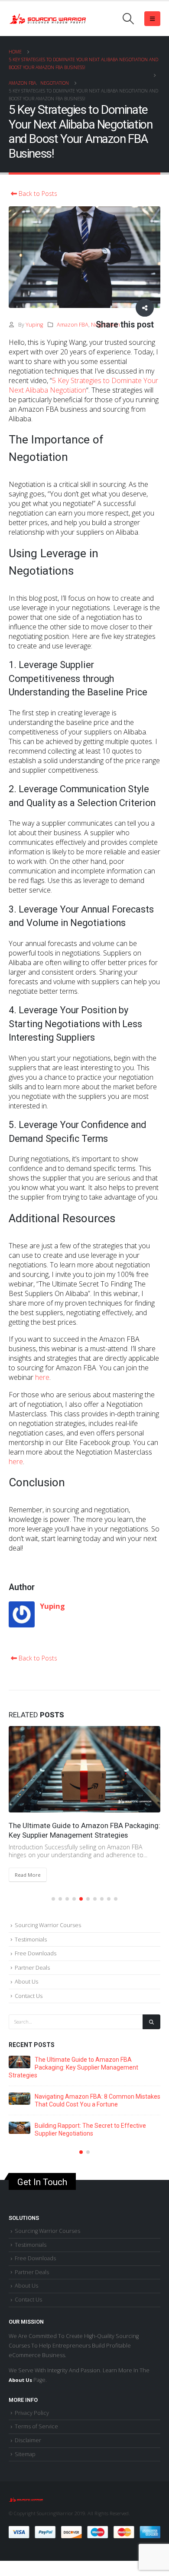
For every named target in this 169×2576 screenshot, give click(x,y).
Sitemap (25, 2446)
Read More (88, 1866)
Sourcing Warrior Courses (48, 1916)
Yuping (34, 325)
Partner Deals (32, 1958)
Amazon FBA (73, 325)
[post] (104, 2053)
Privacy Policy (32, 2405)
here (42, 1377)
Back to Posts (37, 194)
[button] (53, 1890)
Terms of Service (36, 2418)
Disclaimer (28, 2432)
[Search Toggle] (128, 19)
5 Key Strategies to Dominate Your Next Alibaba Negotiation (83, 385)
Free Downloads (36, 1944)
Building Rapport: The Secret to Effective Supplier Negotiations (75, 1829)
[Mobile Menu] (152, 19)
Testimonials (31, 1930)
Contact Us (29, 1987)
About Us (26, 1973)
